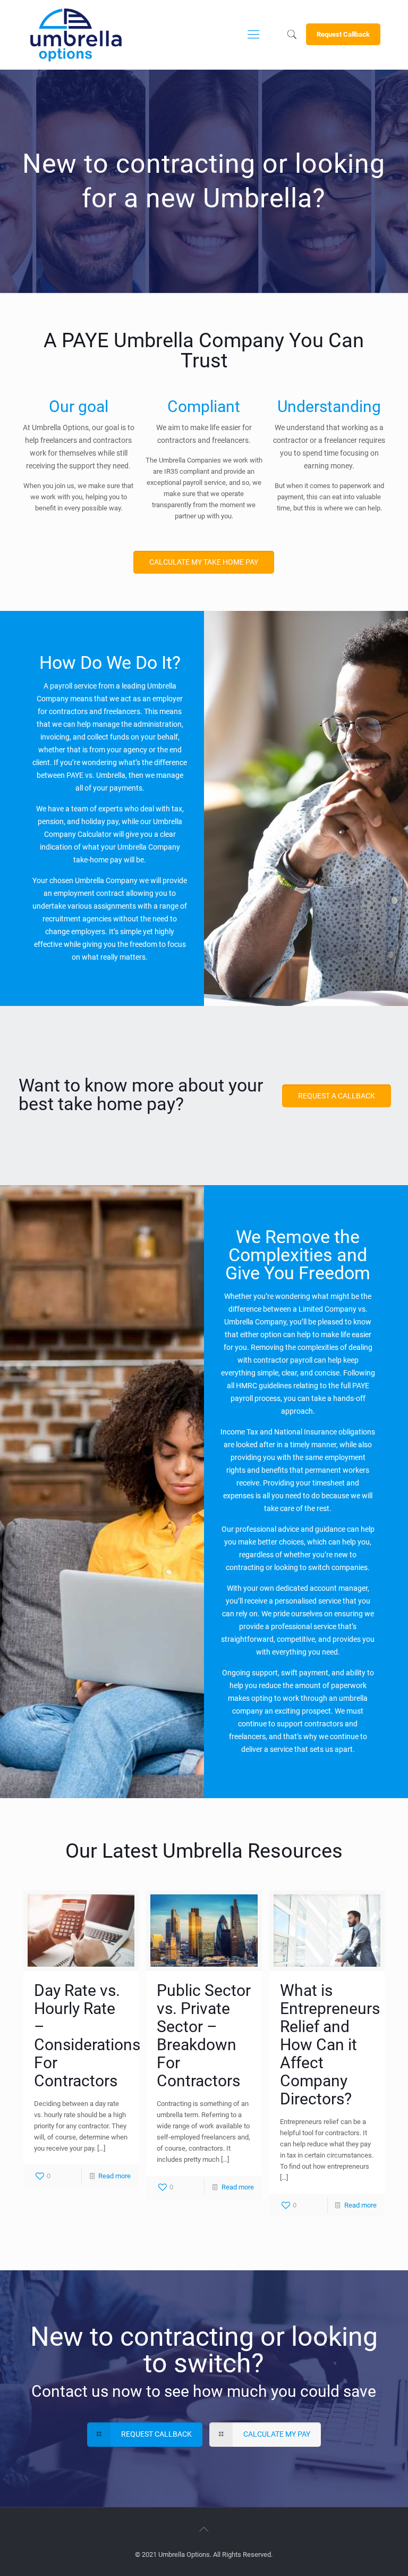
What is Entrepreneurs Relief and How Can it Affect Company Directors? (330, 2045)
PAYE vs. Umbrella (96, 775)
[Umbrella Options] (76, 35)
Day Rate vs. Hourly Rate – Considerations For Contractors (87, 2036)
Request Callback (343, 34)
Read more (114, 2176)
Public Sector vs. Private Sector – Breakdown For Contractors (204, 2036)
